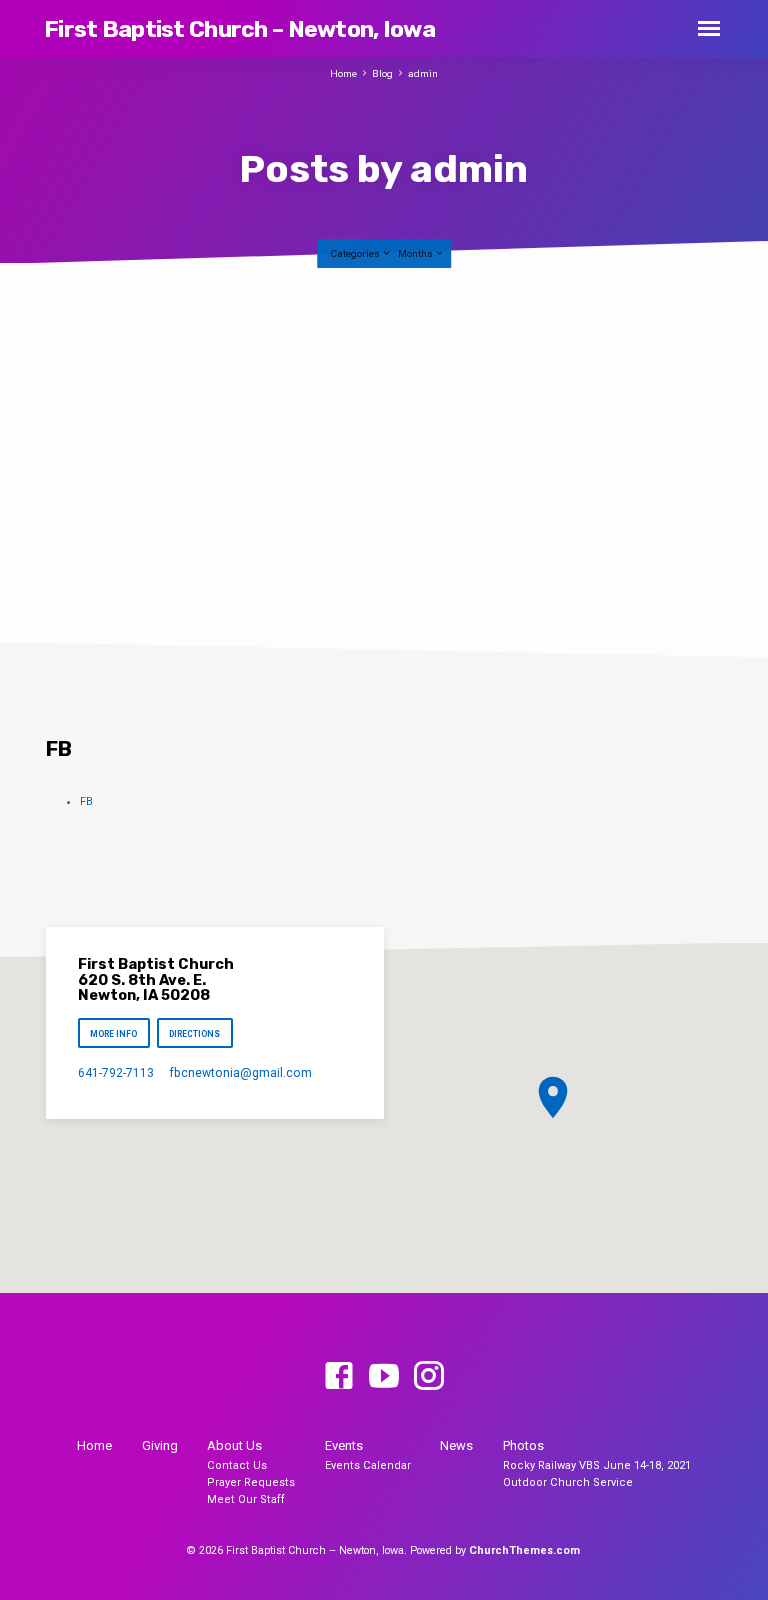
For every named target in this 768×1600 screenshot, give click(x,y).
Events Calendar (368, 1465)
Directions (195, 1034)
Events (344, 1445)
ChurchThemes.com (524, 1550)
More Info (113, 1034)
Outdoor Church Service (568, 1482)
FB (86, 801)
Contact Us (237, 1465)
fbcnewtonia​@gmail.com (240, 1073)
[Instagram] (429, 1377)
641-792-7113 (116, 1073)
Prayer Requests (251, 1482)
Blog (382, 73)
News (456, 1445)
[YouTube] (384, 1377)
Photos (523, 1445)
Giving (160, 1445)
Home (343, 73)
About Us (234, 1445)
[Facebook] (339, 1377)
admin (423, 73)
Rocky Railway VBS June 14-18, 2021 (597, 1465)
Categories (356, 253)
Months (416, 253)
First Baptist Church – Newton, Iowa (239, 29)
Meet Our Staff (246, 1499)
